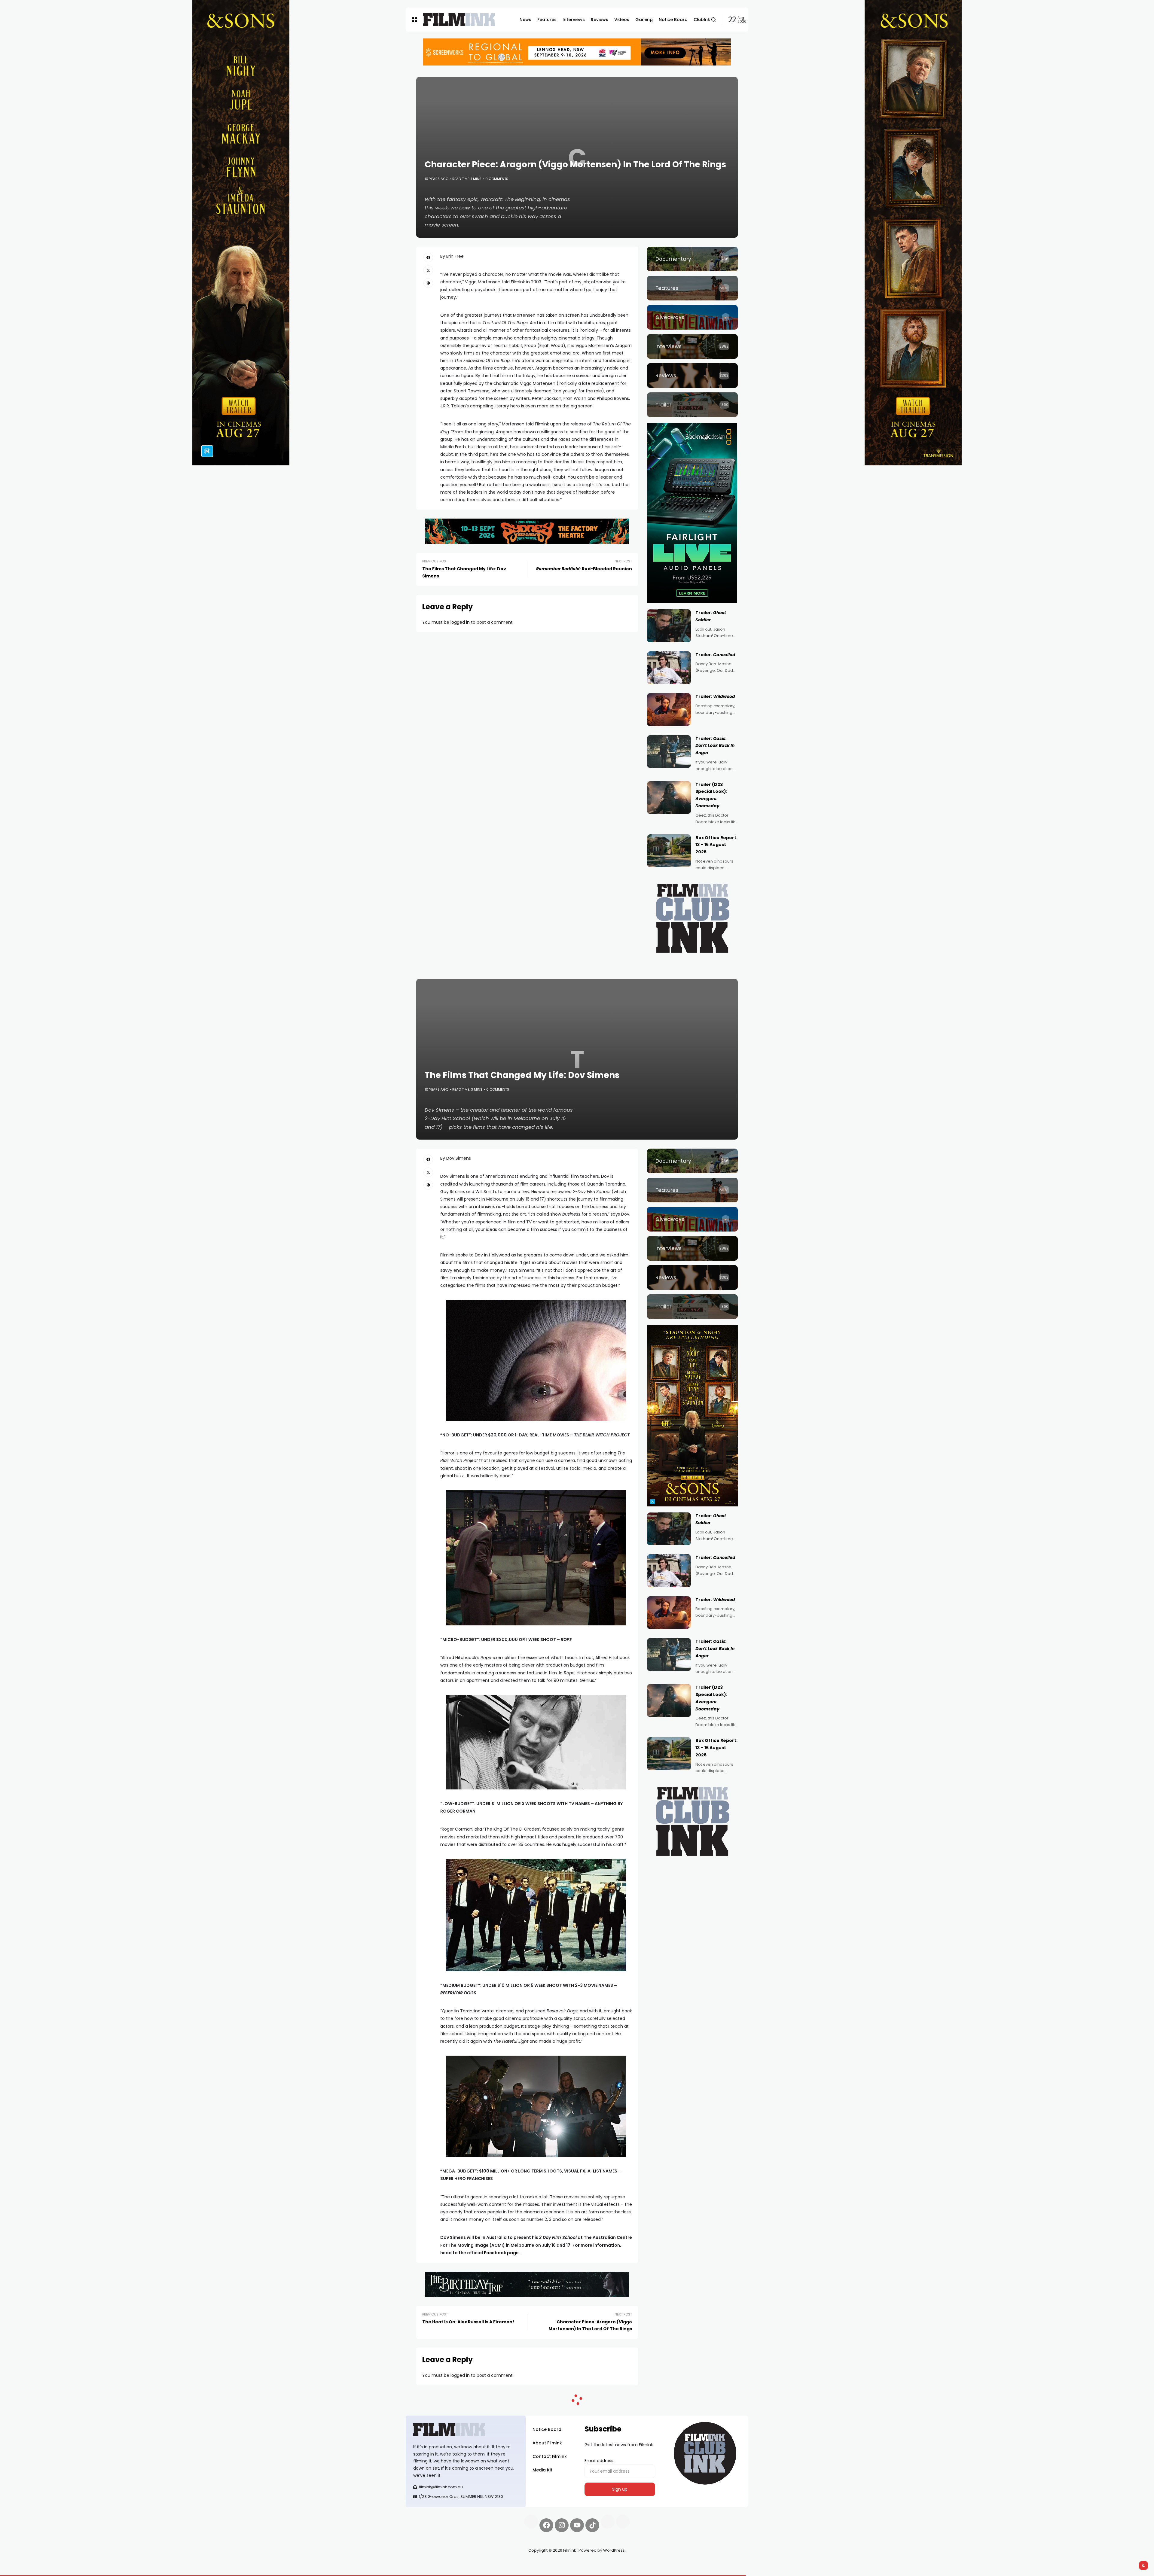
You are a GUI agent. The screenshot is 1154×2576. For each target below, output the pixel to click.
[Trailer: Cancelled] (669, 668)
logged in (460, 622)
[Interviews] (692, 346)
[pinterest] (428, 283)
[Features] (692, 288)
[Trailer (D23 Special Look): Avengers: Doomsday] (669, 798)
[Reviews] (692, 376)
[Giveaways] (692, 317)
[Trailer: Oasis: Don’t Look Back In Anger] (669, 752)
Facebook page (501, 2253)
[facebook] (428, 257)
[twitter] (428, 270)
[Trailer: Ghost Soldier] (669, 626)
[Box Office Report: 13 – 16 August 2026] (669, 851)
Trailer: (715, 655)
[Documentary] (692, 259)
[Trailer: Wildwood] (669, 710)
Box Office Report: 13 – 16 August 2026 (716, 845)
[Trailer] (692, 405)
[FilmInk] (459, 20)
